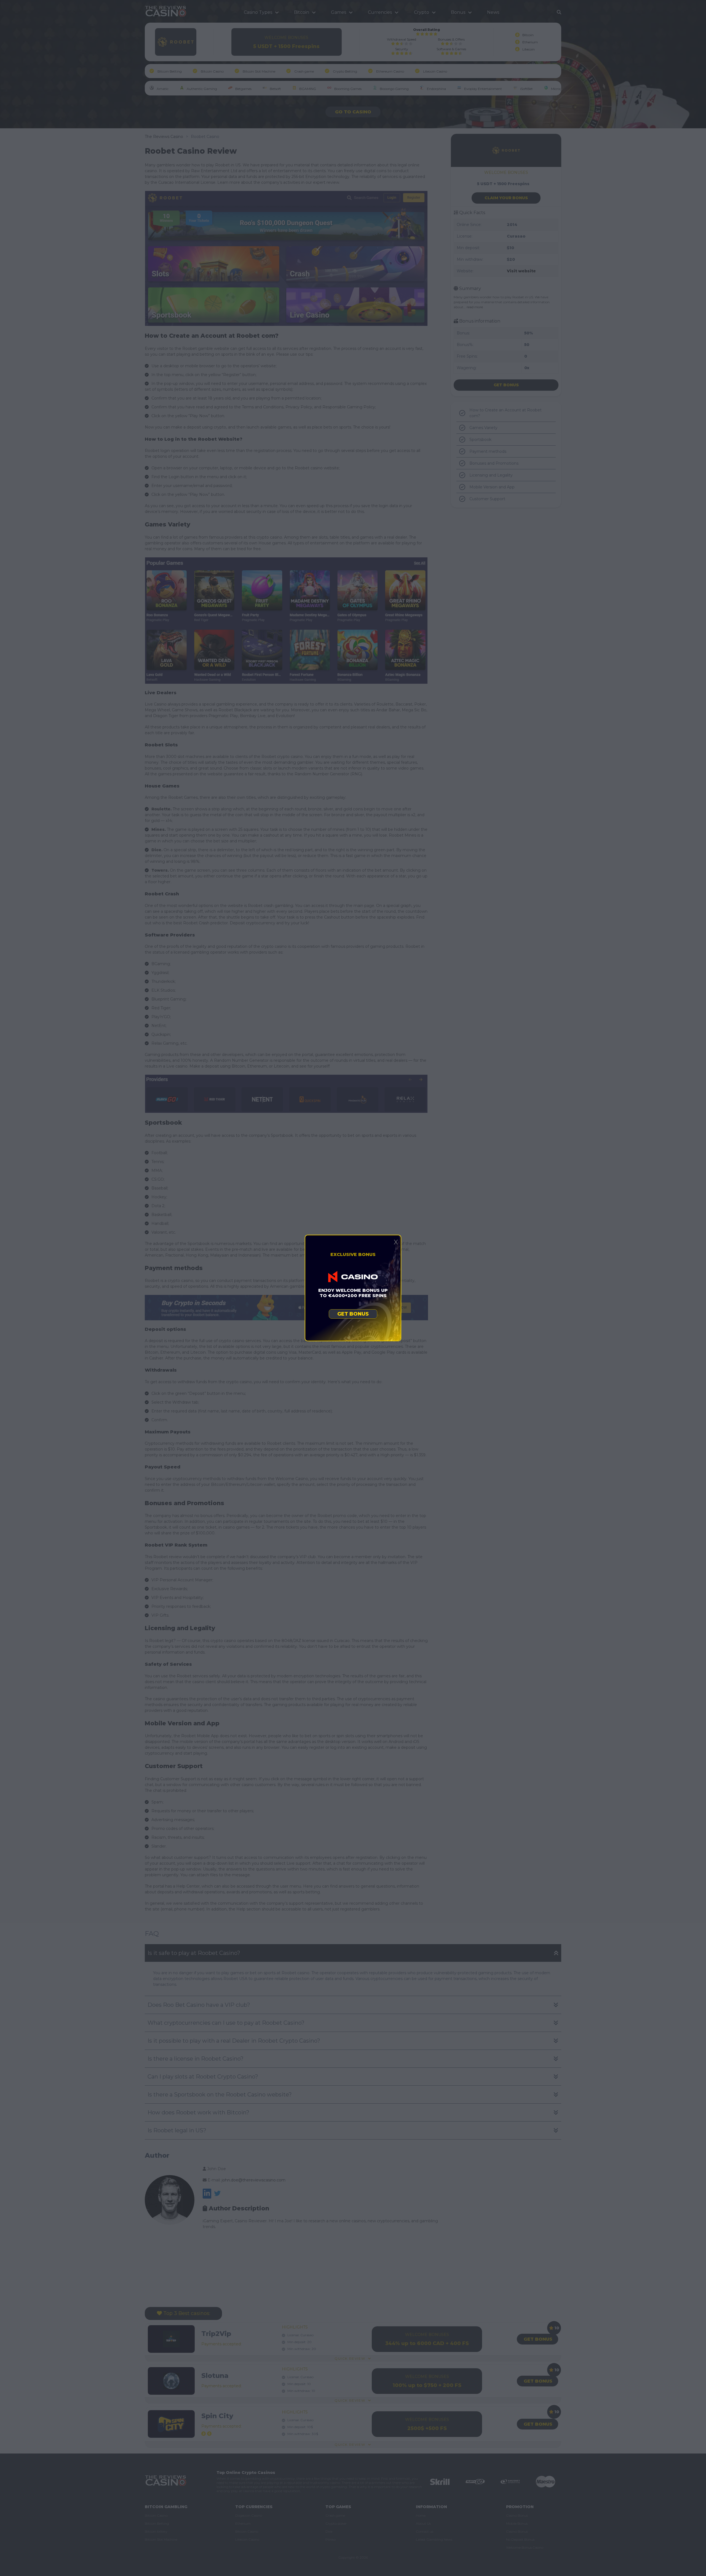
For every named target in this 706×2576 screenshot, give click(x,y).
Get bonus (353, 1314)
